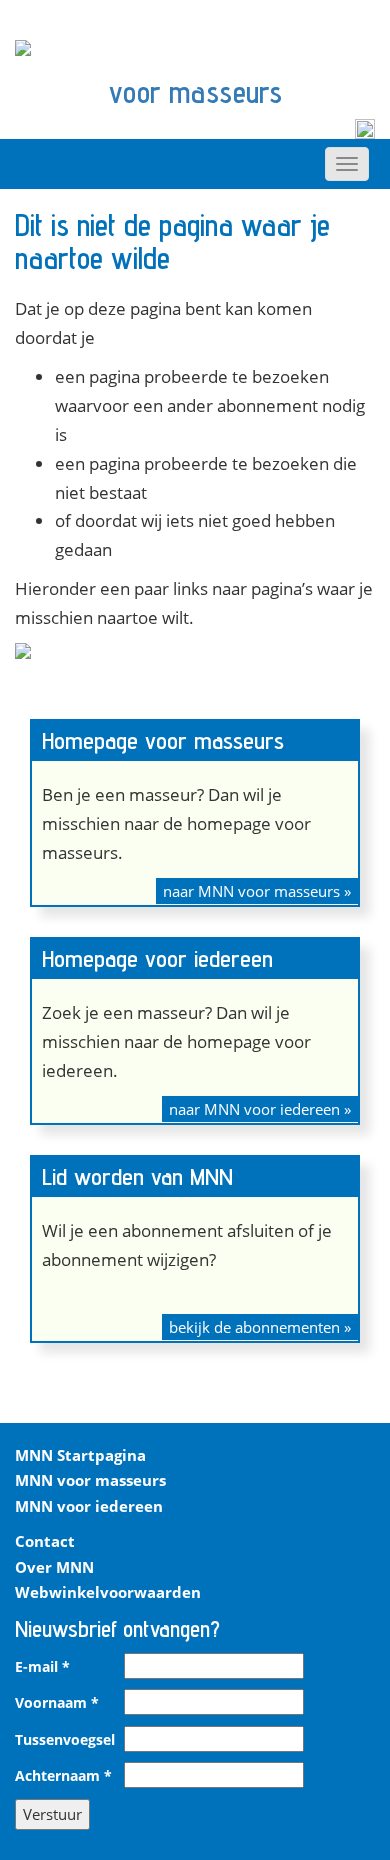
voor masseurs (195, 92)
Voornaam (57, 1703)
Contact (45, 1541)
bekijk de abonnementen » (260, 1327)
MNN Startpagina (80, 1455)
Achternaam (63, 1776)
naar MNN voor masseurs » (257, 891)
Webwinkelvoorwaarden (108, 1592)
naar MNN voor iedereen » (260, 1109)
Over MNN (54, 1567)
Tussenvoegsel (65, 1740)
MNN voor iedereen (89, 1506)
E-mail (42, 1667)
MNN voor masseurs (90, 1480)
